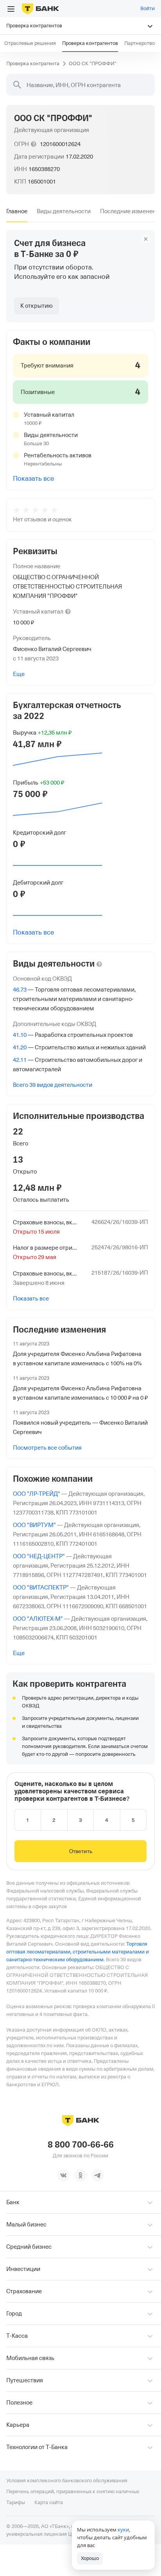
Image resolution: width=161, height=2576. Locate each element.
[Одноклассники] (80, 2175)
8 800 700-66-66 (81, 2145)
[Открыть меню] (11, 9)
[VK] (63, 2175)
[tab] (17, 211)
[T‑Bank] (40, 9)
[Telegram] (98, 2175)
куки (123, 2530)
